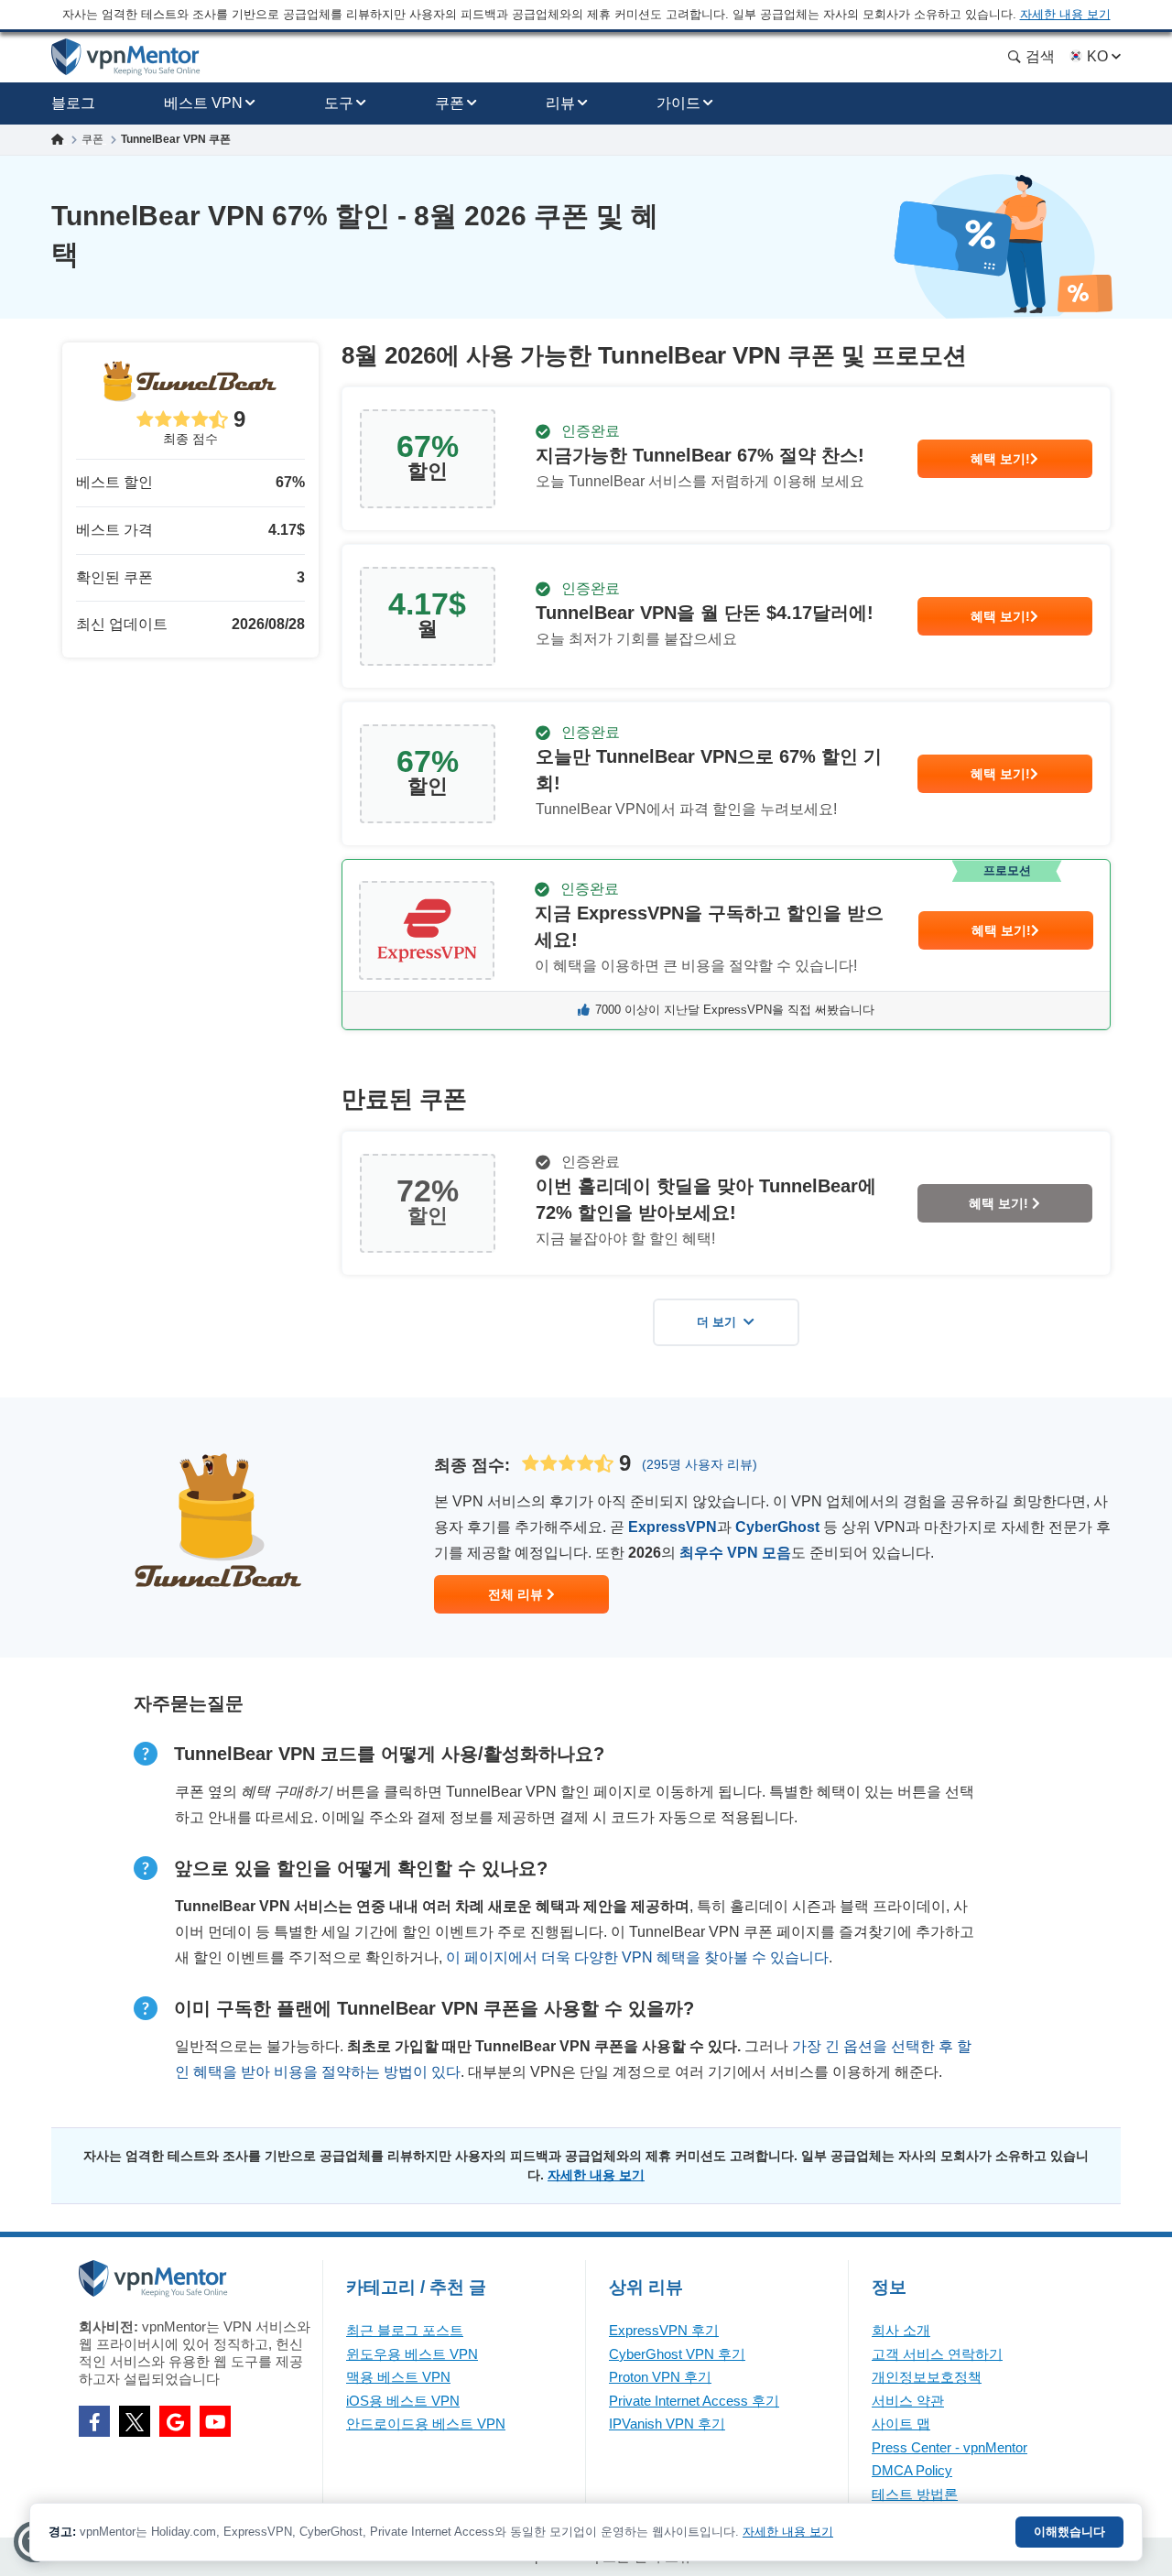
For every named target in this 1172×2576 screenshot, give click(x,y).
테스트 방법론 (915, 2494)
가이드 (678, 103)
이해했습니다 (1069, 2532)
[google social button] (175, 2421)
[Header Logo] (126, 57)
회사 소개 (901, 2330)
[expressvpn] (726, 945)
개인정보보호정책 (927, 2377)
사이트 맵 (901, 2424)
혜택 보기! (1000, 459)
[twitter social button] (135, 2421)
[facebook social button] (94, 2421)
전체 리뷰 (517, 1594)
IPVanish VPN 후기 (667, 2424)
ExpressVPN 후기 (664, 2330)
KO (1097, 56)
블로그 (73, 103)
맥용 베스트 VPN (398, 2377)
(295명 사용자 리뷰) (700, 1464)
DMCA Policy (912, 2470)
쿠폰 (450, 103)
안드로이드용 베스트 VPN (426, 2424)
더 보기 (716, 1322)
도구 (339, 103)
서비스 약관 (908, 2401)
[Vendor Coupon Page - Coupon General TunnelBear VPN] (726, 459)
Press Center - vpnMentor (950, 2447)
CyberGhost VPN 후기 (677, 2354)
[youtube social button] (215, 2421)
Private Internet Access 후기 (694, 2401)
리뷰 (560, 103)
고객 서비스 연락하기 (937, 2354)
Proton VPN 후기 (660, 2377)
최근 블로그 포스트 (405, 2330)
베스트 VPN (203, 103)
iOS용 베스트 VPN (403, 2401)
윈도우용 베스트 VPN (412, 2354)
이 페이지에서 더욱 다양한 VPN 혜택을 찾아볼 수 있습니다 (637, 1957)
